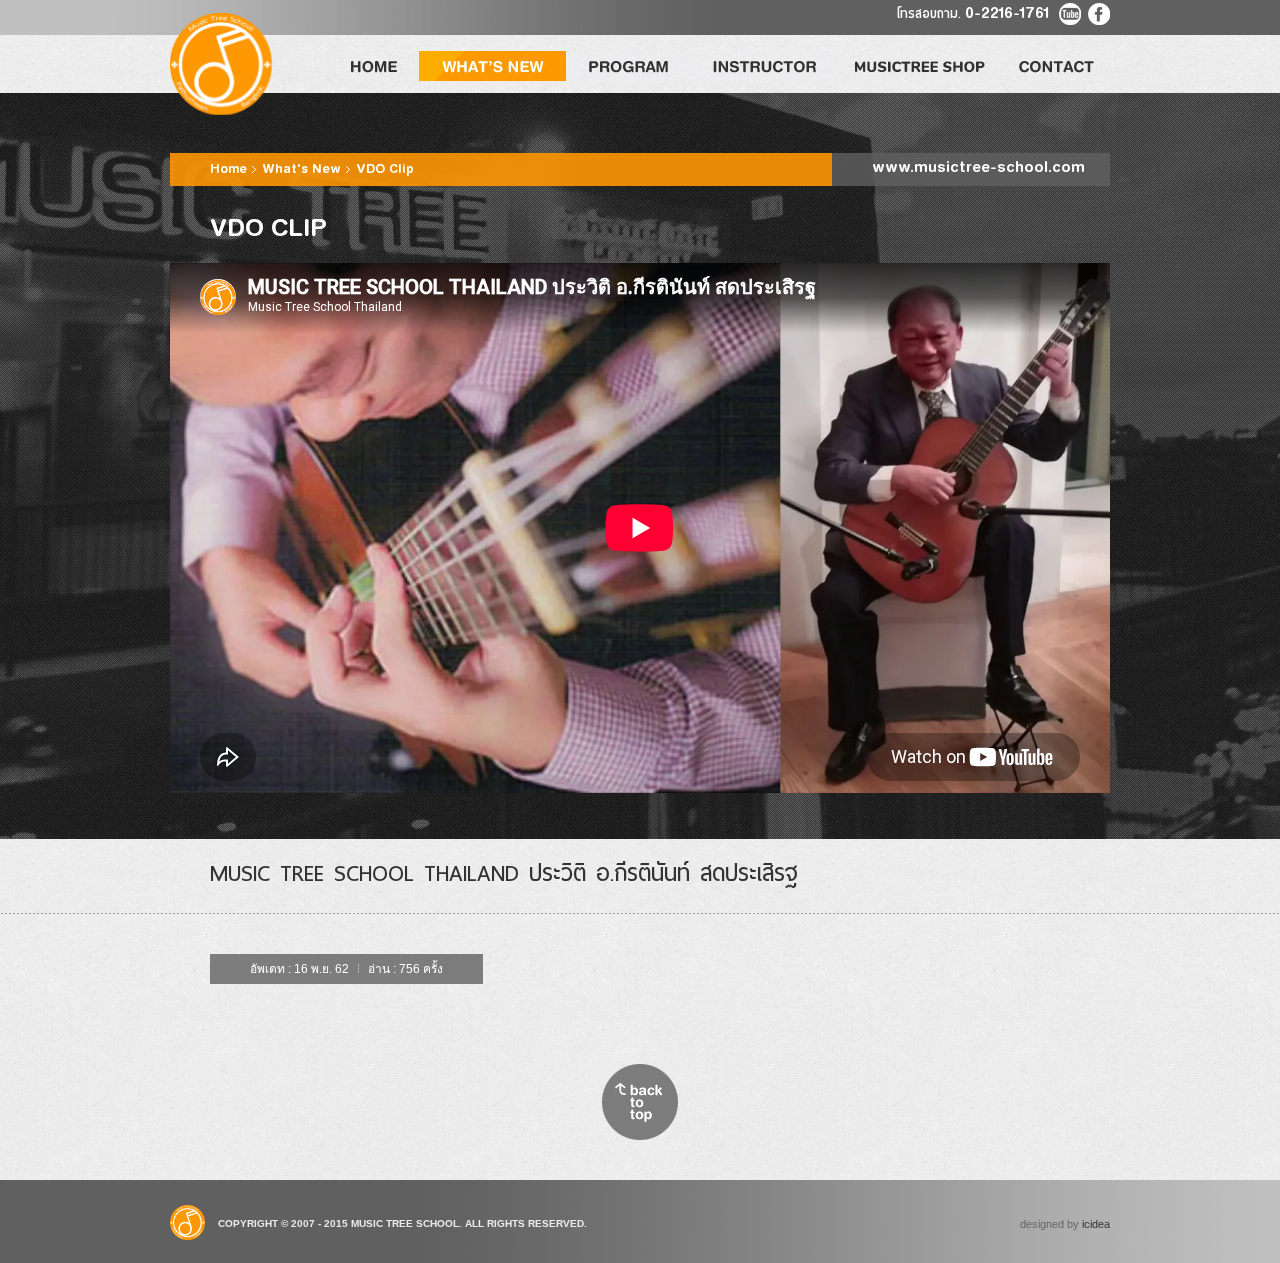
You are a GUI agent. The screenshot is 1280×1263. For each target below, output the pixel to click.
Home (230, 170)
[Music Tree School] (221, 64)
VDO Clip (385, 170)
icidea (1096, 1224)
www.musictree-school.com (978, 169)
